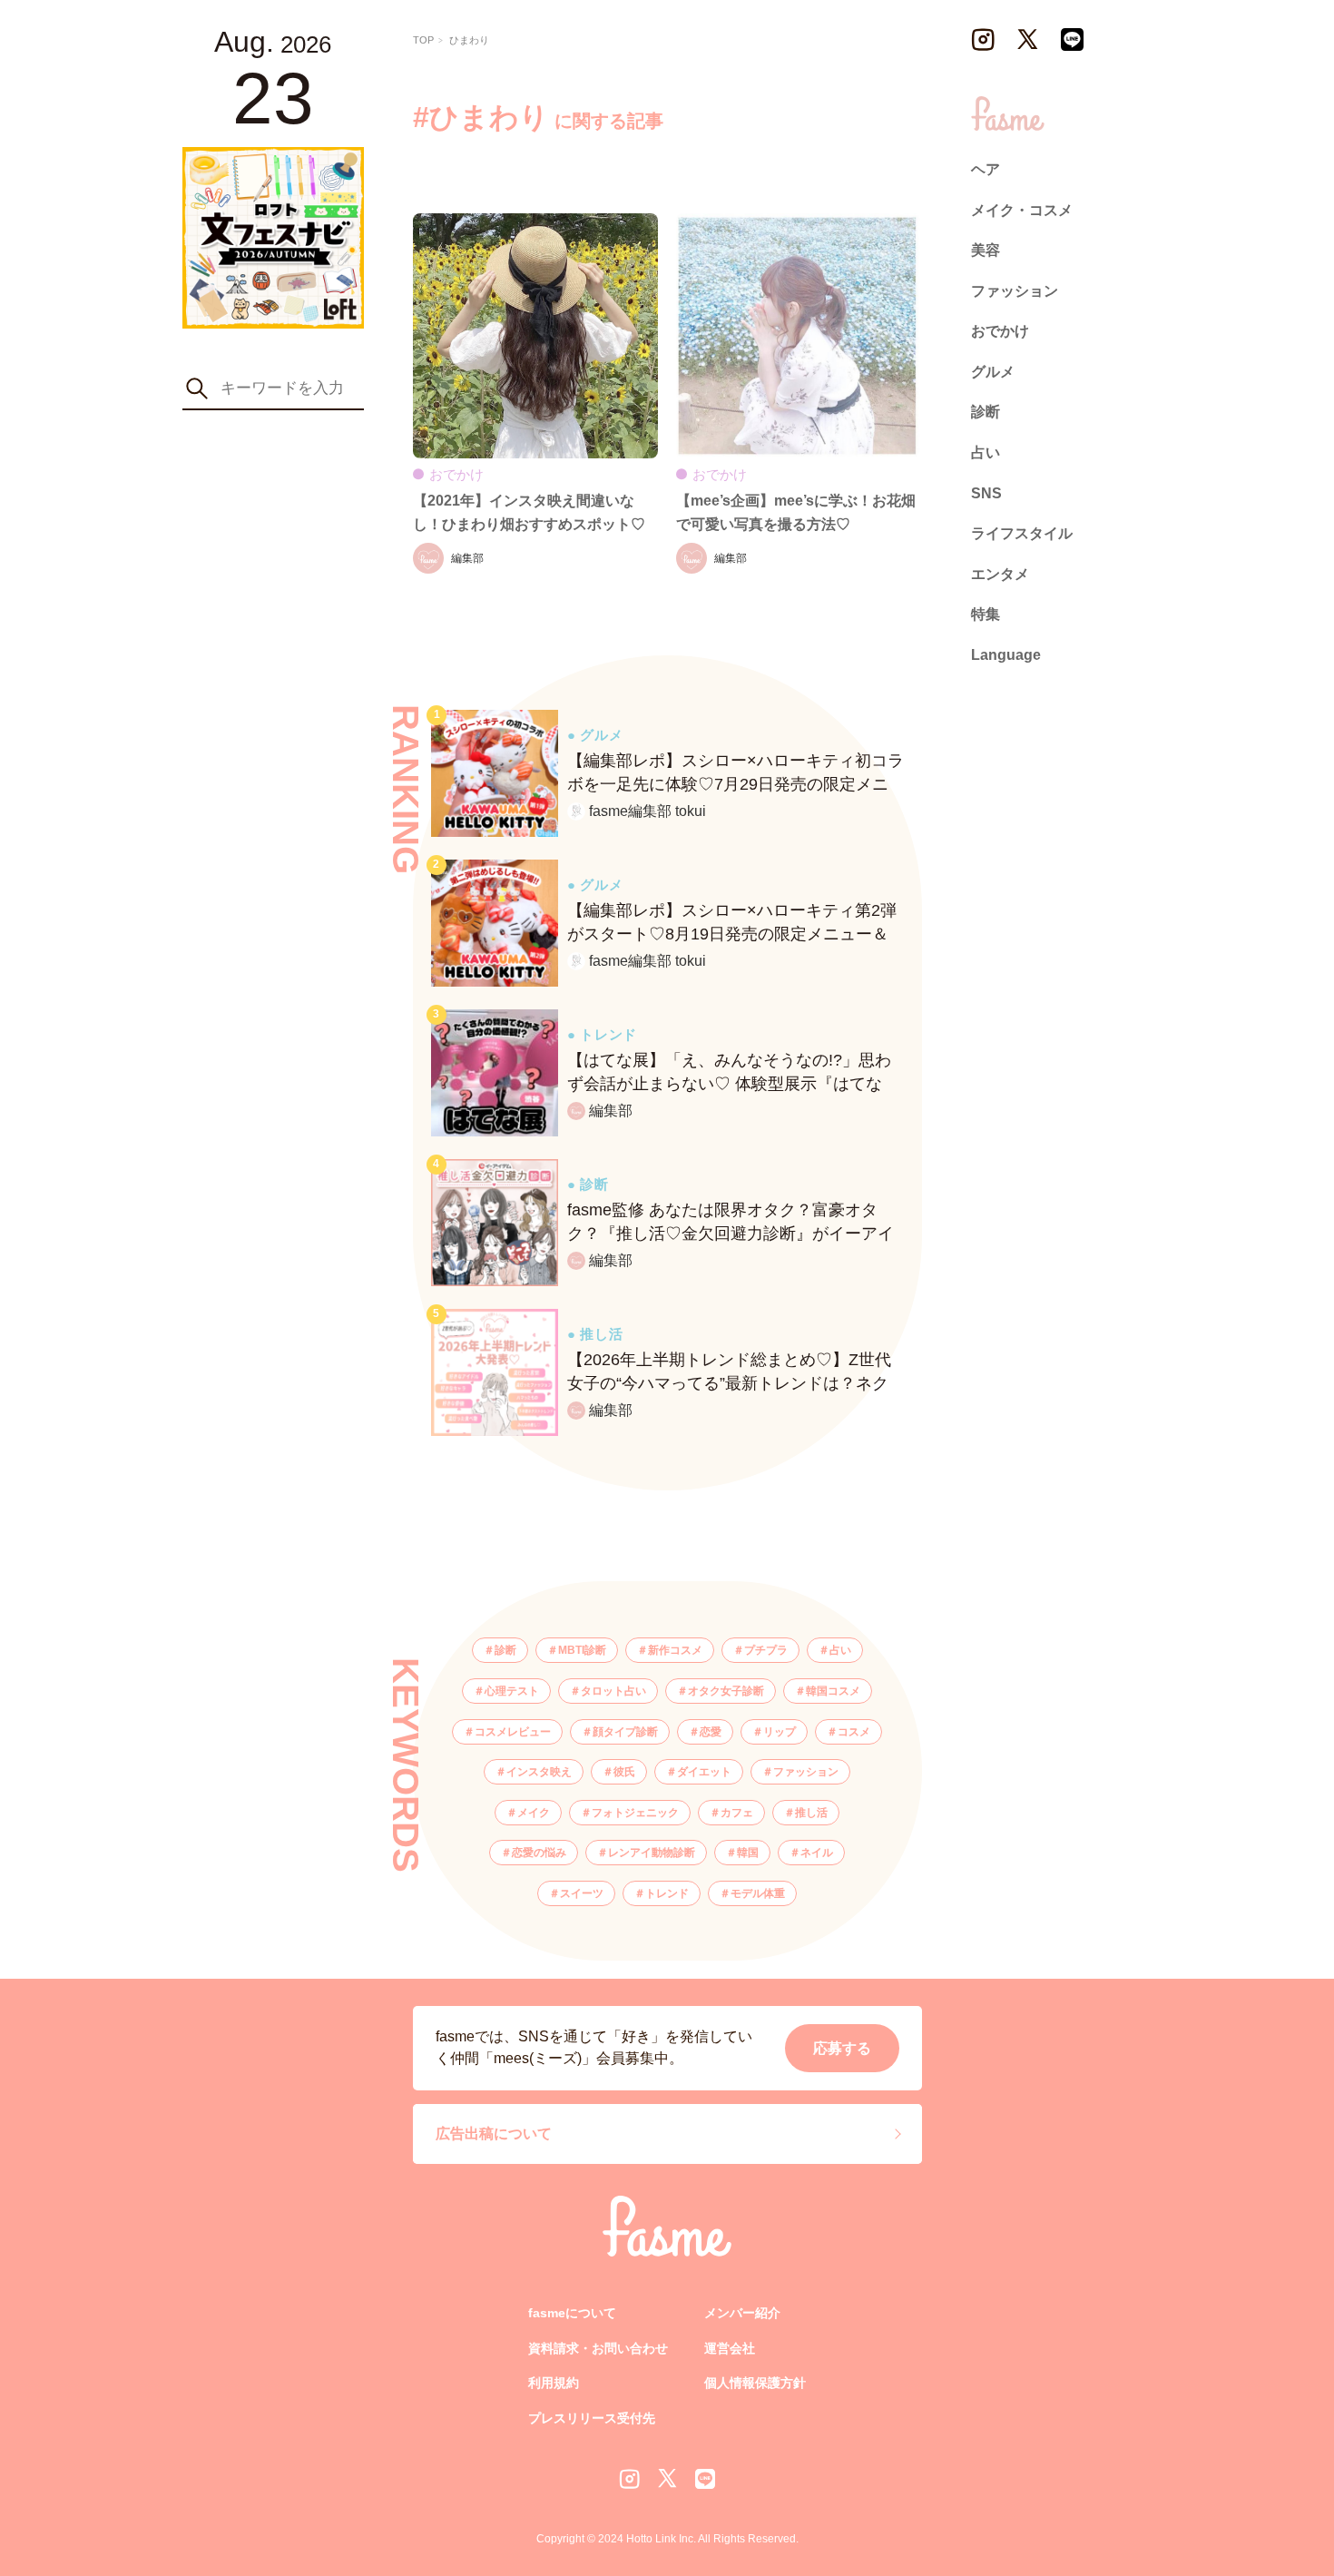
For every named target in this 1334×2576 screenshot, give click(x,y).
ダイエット (704, 1772)
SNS (986, 493)
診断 (505, 1650)
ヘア (986, 169)
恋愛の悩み (539, 1853)
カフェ (737, 1813)
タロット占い (613, 1691)
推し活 (811, 1813)
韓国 (748, 1853)
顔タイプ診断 (625, 1732)
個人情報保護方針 (755, 2383)
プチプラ (766, 1650)
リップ (780, 1732)
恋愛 (711, 1732)
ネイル (817, 1853)
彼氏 (624, 1772)
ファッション (806, 1772)
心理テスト (512, 1691)
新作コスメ (675, 1650)
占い (840, 1650)
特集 (986, 614)
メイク (534, 1813)
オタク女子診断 (726, 1691)
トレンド (667, 1893)
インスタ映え (539, 1772)
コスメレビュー (513, 1732)
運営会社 (730, 2348)
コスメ (854, 1732)
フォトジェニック (635, 1813)
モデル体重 (758, 1893)
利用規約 (554, 2383)
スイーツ (582, 1893)
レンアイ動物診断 (652, 1853)
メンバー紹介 (742, 2313)
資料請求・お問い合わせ (598, 2348)
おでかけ (1000, 331)
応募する (842, 2048)
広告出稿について (494, 2134)
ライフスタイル (1022, 533)
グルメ (993, 372)
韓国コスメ (833, 1691)
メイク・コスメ (1022, 209)
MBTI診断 (582, 1650)
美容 (986, 250)
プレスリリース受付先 (592, 2418)
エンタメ (1000, 574)
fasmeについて (572, 2313)
